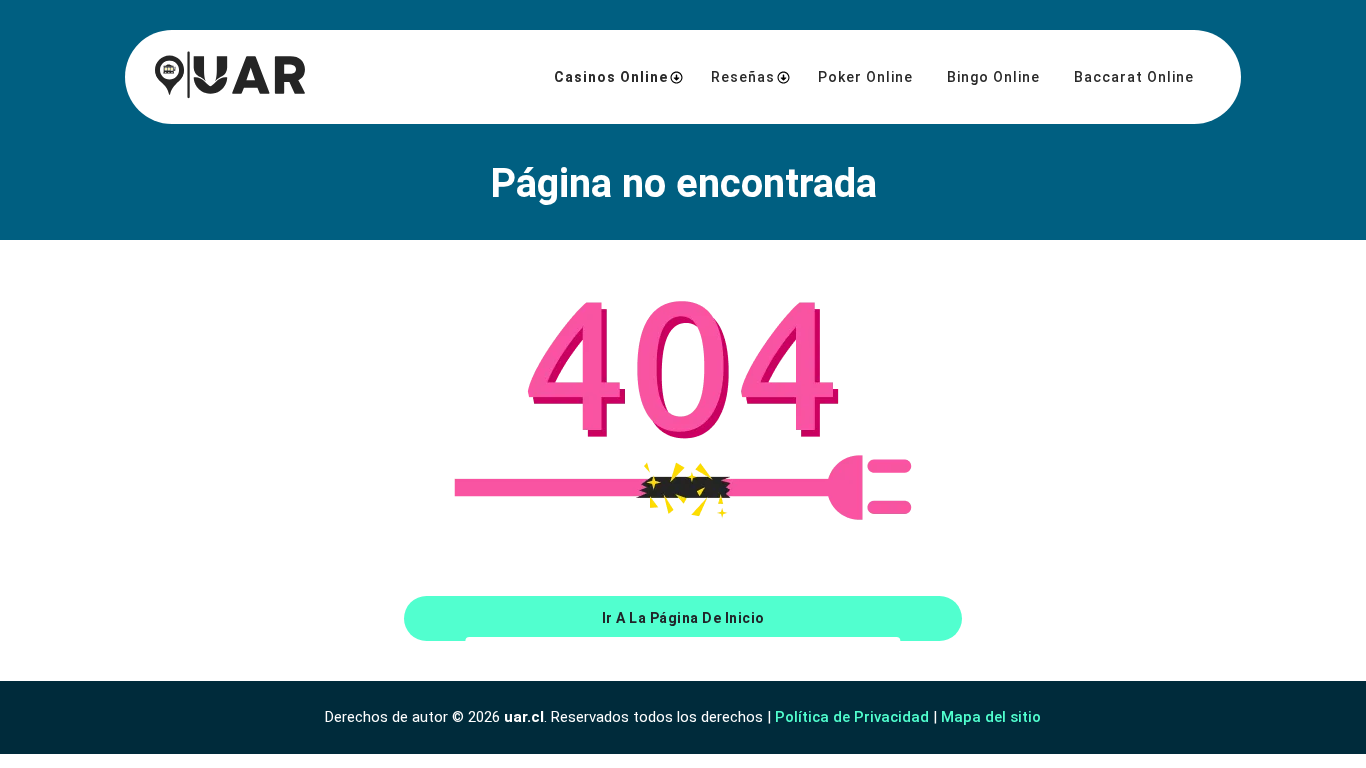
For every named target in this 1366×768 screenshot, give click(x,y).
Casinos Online (611, 77)
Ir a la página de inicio (683, 618)
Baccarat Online (1134, 77)
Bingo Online (993, 77)
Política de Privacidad (852, 717)
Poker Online (865, 77)
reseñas (743, 77)
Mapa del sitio (991, 717)
